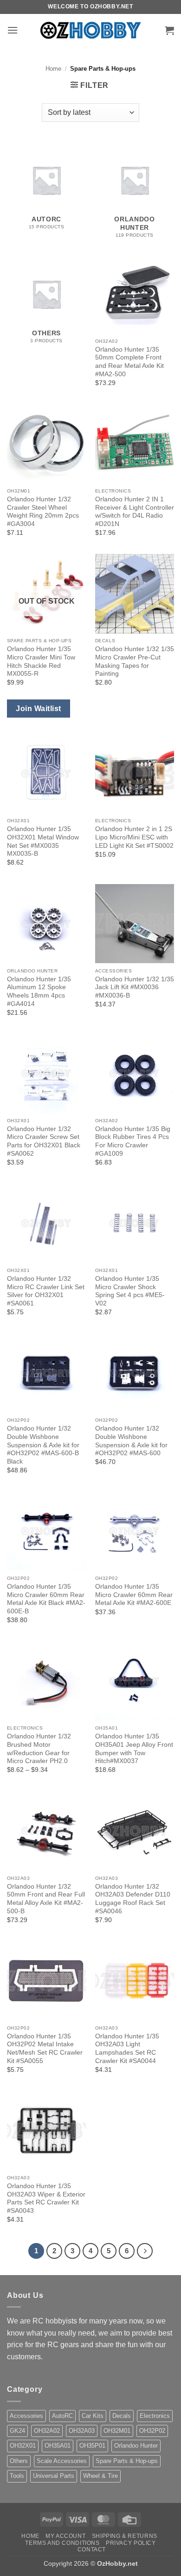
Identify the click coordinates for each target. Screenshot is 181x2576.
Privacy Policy (131, 2543)
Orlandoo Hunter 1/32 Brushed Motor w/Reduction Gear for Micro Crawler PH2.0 (39, 1749)
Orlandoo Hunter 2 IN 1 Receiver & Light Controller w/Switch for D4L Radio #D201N (135, 512)
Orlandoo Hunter (136, 2446)
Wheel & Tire (100, 2476)
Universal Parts (54, 2476)
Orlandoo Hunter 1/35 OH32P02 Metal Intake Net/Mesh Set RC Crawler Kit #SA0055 (45, 2049)
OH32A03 (82, 2431)
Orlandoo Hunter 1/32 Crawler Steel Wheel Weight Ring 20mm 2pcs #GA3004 (43, 512)
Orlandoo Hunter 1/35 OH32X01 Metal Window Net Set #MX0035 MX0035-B (43, 841)
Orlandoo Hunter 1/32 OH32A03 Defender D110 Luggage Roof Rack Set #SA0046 (133, 1899)
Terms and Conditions (62, 2543)
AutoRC (62, 2416)
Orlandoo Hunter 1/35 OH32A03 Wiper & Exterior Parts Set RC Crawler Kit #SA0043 (46, 2198)
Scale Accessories (62, 2461)
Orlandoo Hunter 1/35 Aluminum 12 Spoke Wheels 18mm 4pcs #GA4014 (39, 992)
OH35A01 (58, 2446)
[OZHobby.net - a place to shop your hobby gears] (91, 30)
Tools (17, 2476)
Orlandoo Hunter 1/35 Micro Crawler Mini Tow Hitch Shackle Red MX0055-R (41, 661)
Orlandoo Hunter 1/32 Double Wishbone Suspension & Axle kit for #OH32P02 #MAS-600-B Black (43, 1445)
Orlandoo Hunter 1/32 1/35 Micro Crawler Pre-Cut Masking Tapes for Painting (135, 661)
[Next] (145, 2251)
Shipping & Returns (125, 2536)
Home (53, 69)
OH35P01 (92, 2446)
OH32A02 (47, 2431)
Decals (122, 2416)
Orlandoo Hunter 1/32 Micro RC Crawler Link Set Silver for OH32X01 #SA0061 (46, 1291)
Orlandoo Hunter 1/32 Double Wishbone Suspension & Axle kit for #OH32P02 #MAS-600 (131, 1441)
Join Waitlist (38, 709)
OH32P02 (152, 2431)
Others (19, 2461)
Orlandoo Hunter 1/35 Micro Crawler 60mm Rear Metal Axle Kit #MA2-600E (134, 1595)
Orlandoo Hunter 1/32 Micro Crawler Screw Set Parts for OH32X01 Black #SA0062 (44, 1141)
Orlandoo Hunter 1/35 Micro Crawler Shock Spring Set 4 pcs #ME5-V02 (130, 1291)
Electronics (155, 2416)
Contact (92, 2549)
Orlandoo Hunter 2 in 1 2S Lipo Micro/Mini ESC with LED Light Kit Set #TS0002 (134, 837)
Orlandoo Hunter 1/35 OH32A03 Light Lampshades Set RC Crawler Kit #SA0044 (127, 2049)
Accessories (26, 2416)
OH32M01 (117, 2431)
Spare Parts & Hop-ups (127, 2461)
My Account (65, 2536)
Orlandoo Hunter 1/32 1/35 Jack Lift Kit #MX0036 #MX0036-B (135, 987)
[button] (13, 30)
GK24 (17, 2431)
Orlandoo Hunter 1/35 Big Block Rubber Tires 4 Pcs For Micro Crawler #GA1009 (133, 1141)
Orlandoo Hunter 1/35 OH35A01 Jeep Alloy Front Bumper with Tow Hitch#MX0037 (134, 1749)
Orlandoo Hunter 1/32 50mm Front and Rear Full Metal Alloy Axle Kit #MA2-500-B (46, 1899)
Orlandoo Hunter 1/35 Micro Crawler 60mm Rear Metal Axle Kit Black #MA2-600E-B (46, 1599)
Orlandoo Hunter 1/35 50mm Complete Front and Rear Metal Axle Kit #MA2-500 (129, 362)
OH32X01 (23, 2446)
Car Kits (93, 2416)
